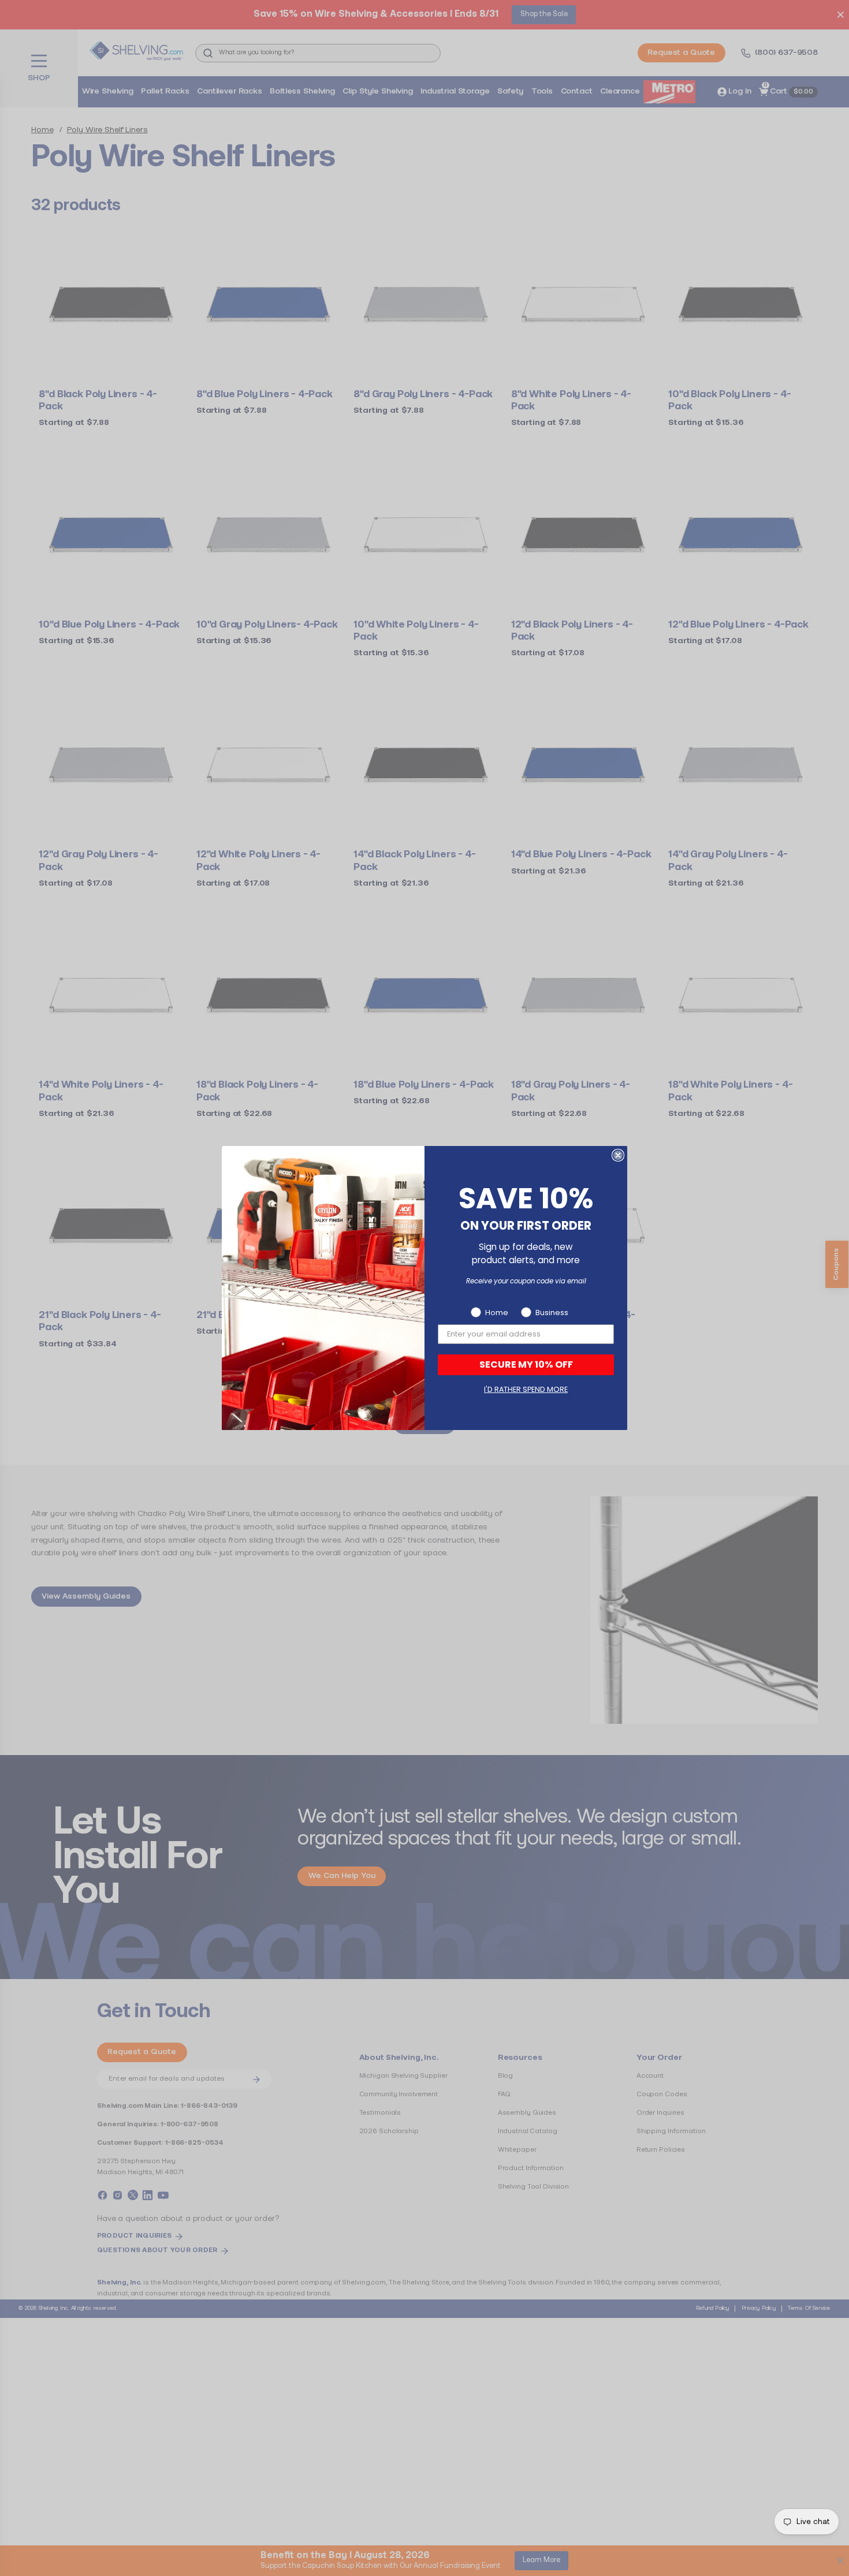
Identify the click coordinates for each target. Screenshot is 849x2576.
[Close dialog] (618, 1155)
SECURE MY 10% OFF (526, 1364)
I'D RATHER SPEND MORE (526, 1389)
